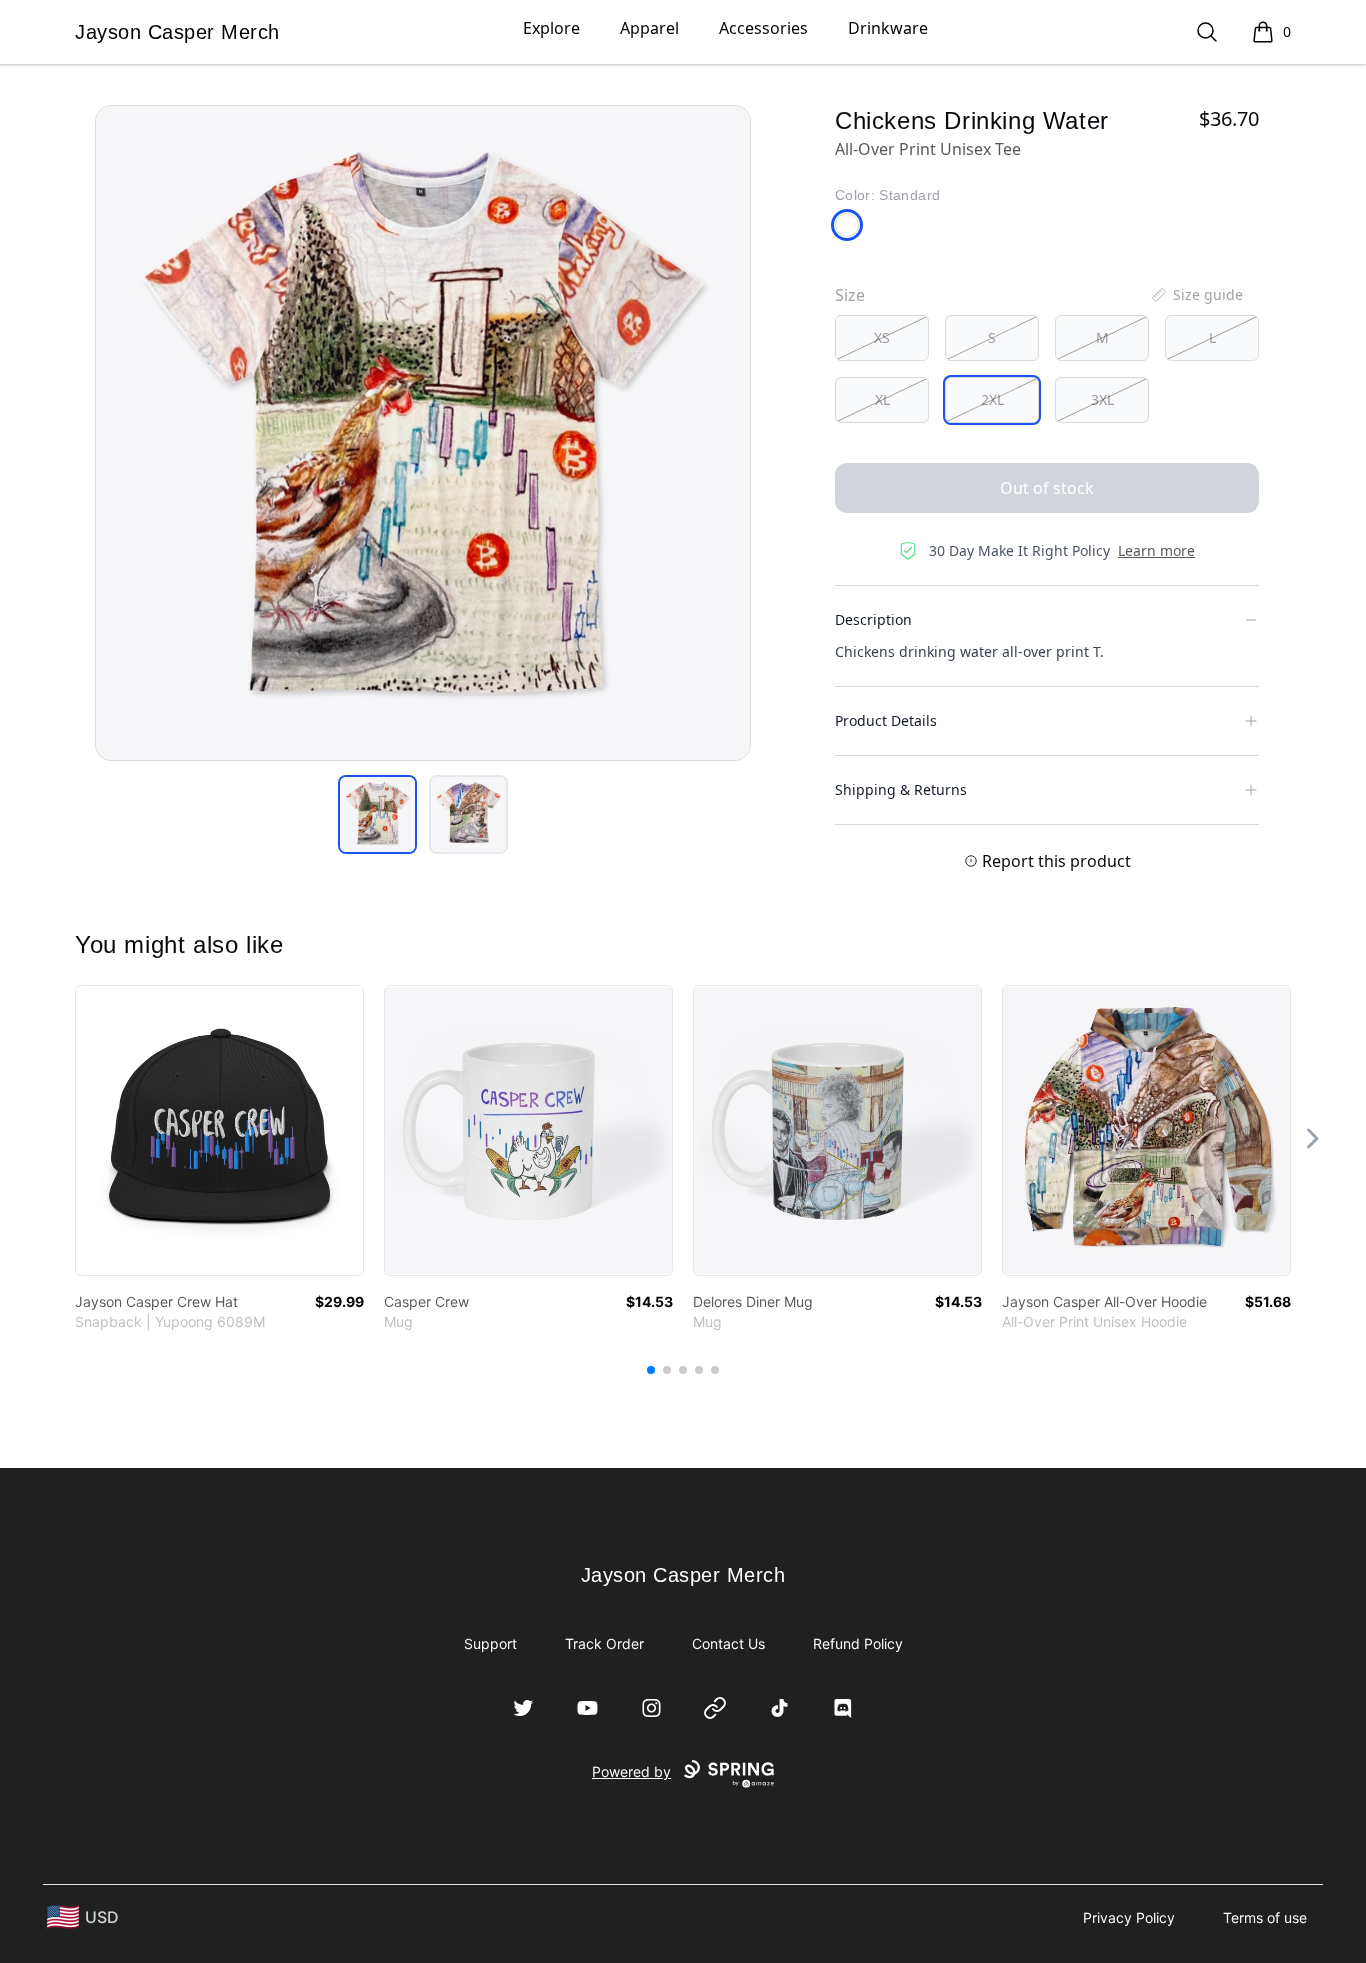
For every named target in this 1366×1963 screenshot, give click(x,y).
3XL (1102, 399)
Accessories (763, 28)
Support (490, 1643)
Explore (551, 28)
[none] (1196, 295)
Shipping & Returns (901, 789)
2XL (992, 399)
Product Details (886, 720)
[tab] (377, 814)
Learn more (1156, 550)
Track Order (604, 1643)
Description (873, 619)
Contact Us (728, 1643)
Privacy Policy (1129, 1917)
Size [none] (850, 295)
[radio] (882, 338)
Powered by (631, 1771)
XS (882, 337)
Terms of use (1265, 1917)
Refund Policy (858, 1643)
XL (882, 399)
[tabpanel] (423, 433)
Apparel (649, 28)
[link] (219, 1130)
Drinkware (888, 28)
